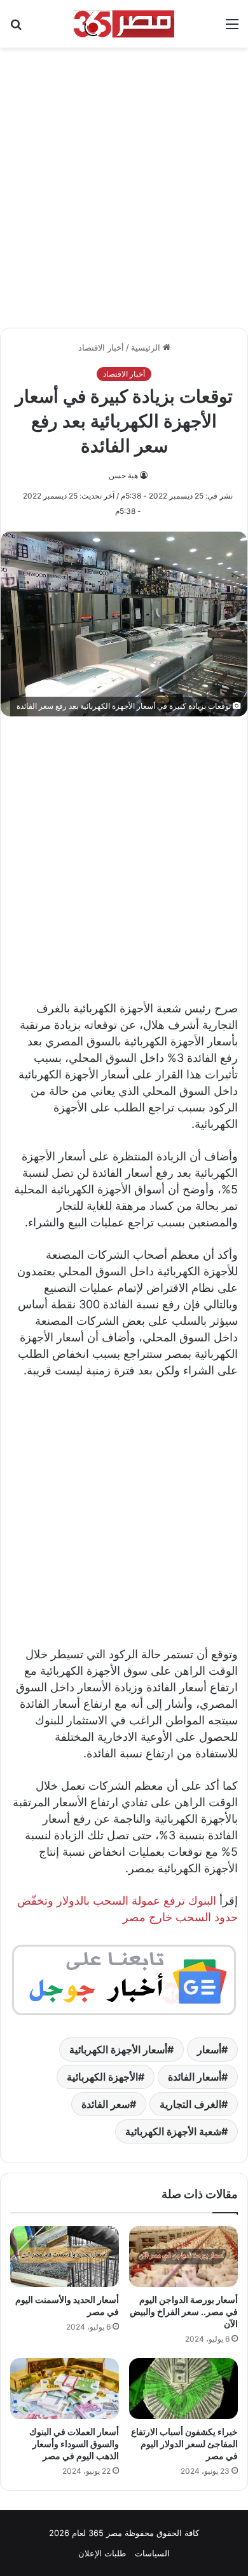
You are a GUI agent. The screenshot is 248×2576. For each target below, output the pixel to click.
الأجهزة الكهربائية (102, 2077)
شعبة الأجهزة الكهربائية (173, 2131)
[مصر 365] (124, 24)
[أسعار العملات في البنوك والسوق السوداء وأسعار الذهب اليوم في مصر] (65, 2389)
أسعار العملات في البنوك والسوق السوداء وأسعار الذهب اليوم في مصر (74, 2444)
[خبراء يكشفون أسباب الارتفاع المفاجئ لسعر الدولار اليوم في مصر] (183, 2389)
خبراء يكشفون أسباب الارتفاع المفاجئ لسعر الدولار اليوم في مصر (184, 2444)
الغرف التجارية (190, 2104)
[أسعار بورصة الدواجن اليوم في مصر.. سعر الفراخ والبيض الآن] (183, 2257)
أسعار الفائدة (195, 2077)
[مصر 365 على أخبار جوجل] (124, 1979)
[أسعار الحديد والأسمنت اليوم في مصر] (65, 2257)
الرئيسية (147, 347)
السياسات (152, 2553)
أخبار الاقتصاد (101, 347)
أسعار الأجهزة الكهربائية (118, 2049)
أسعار (209, 2049)
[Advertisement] (124, 181)
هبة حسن (123, 475)
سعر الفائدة (106, 2104)
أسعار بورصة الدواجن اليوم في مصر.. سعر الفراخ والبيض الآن (184, 2311)
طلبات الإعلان (102, 2553)
